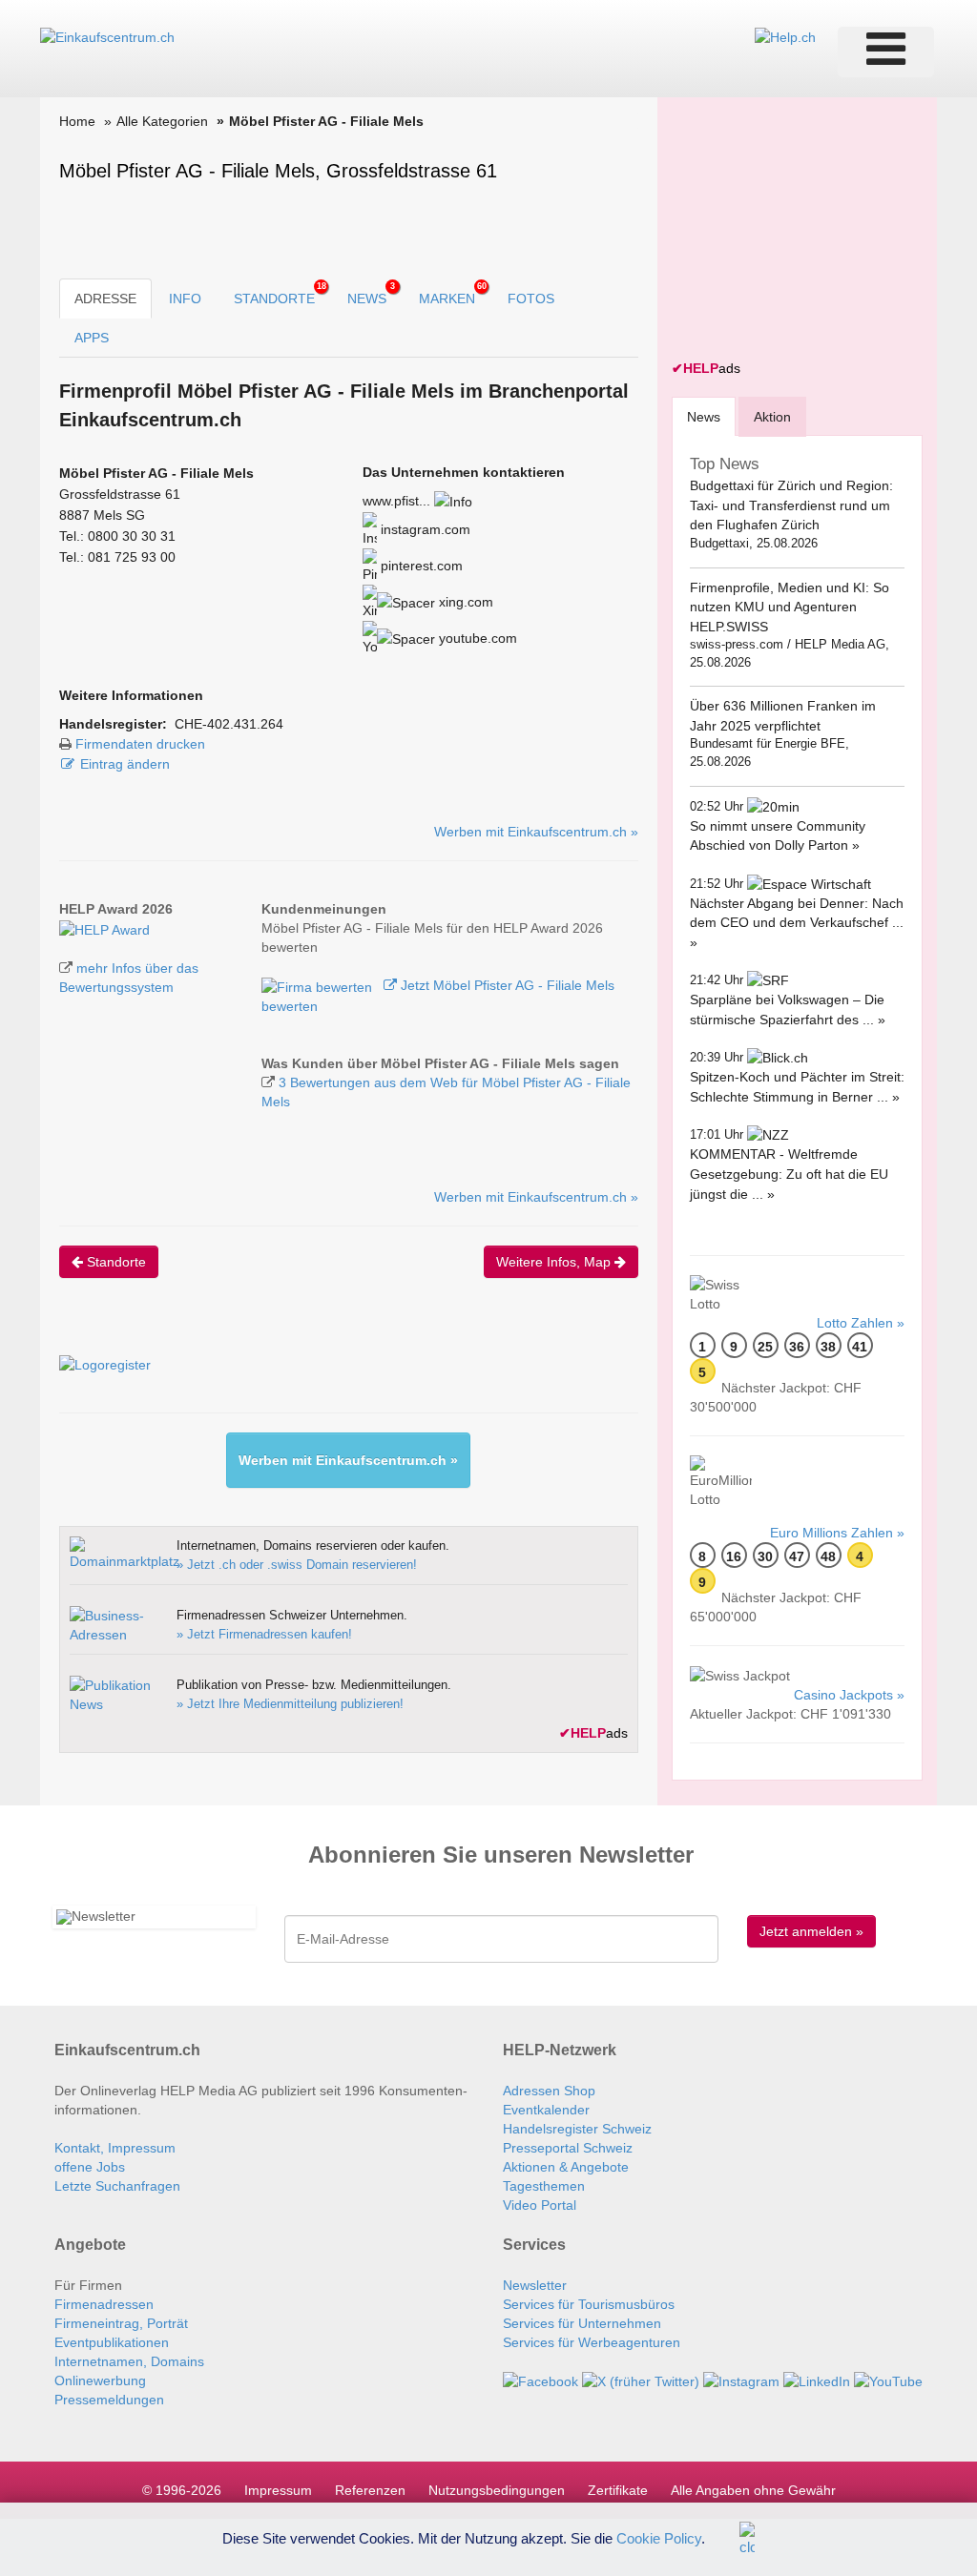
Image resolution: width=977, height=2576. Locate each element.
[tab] (704, 416)
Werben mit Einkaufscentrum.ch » (536, 832)
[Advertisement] (815, 231)
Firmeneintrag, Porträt (121, 2323)
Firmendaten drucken (140, 744)
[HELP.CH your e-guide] (785, 36)
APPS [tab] (92, 338)
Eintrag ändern (125, 764)
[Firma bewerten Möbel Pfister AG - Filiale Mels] (319, 985)
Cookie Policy (659, 2537)
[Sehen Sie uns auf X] (641, 2380)
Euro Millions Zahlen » (837, 1533)
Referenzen (370, 2490)
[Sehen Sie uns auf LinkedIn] (817, 2380)
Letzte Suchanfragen (117, 2186)
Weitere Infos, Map (555, 1262)
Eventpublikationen (112, 2342)
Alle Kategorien (162, 121)
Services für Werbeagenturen (592, 2342)
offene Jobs (90, 2167)
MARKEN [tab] (453, 294)
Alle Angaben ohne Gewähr (753, 2490)
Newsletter (535, 2285)
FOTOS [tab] (531, 299)
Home (77, 121)
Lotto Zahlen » (861, 1323)
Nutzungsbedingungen (497, 2490)
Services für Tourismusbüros (589, 2304)
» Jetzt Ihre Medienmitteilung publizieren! (290, 1704)
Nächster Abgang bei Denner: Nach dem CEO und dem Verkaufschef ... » (797, 923)
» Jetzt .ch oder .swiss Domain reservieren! (297, 1565)
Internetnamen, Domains (129, 2361)
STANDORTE (280, 294)
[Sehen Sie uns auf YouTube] (888, 2380)
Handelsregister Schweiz (577, 2129)
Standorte (114, 1262)
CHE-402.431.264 (229, 724)
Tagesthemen (544, 2186)
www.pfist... (396, 501)
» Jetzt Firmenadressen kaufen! (264, 1634)
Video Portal (540, 2205)
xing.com (464, 602)
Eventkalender (546, 2110)
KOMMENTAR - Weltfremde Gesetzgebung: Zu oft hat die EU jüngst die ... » (789, 1174)
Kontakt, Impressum (115, 2148)
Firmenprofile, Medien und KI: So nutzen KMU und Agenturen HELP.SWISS (790, 607)
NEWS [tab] (371, 294)
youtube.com (476, 638)
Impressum (278, 2490)
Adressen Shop (549, 2091)
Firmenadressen (104, 2304)
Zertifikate (618, 2490)
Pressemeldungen (109, 2400)
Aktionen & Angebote (566, 2167)
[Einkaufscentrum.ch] (107, 36)
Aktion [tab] (772, 417)
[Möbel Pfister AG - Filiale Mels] (104, 928)
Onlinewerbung (100, 2380)
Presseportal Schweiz (568, 2148)
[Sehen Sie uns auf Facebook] (540, 2380)
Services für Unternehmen (582, 2323)
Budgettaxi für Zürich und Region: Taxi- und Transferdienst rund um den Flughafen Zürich (791, 505)
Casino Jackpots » (849, 1695)
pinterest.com (420, 566)
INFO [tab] (185, 299)
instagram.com (424, 529)
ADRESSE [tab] (105, 299)
